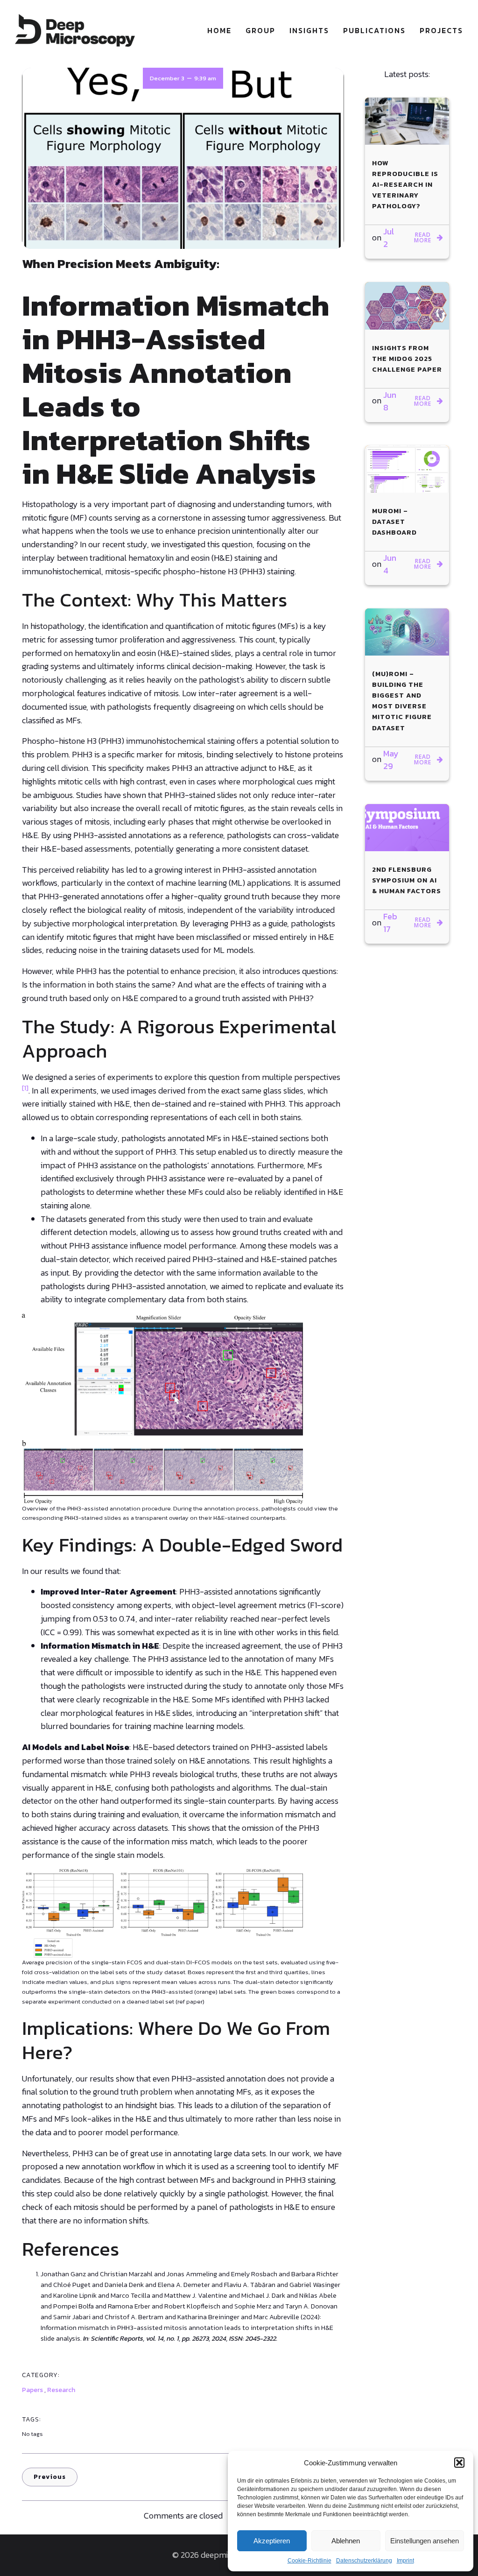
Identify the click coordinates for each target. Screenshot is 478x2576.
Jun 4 (390, 564)
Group (260, 30)
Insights (309, 30)
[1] (25, 1088)
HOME (219, 30)
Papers (32, 2390)
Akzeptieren (272, 2541)
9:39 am (205, 78)
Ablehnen (346, 2541)
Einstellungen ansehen (425, 2541)
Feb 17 (390, 923)
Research (61, 2390)
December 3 (167, 78)
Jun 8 (390, 401)
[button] (459, 2463)
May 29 (391, 760)
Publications (374, 30)
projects (441, 30)
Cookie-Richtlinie (309, 2561)
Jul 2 (389, 238)
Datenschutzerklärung (364, 2561)
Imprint (405, 2561)
